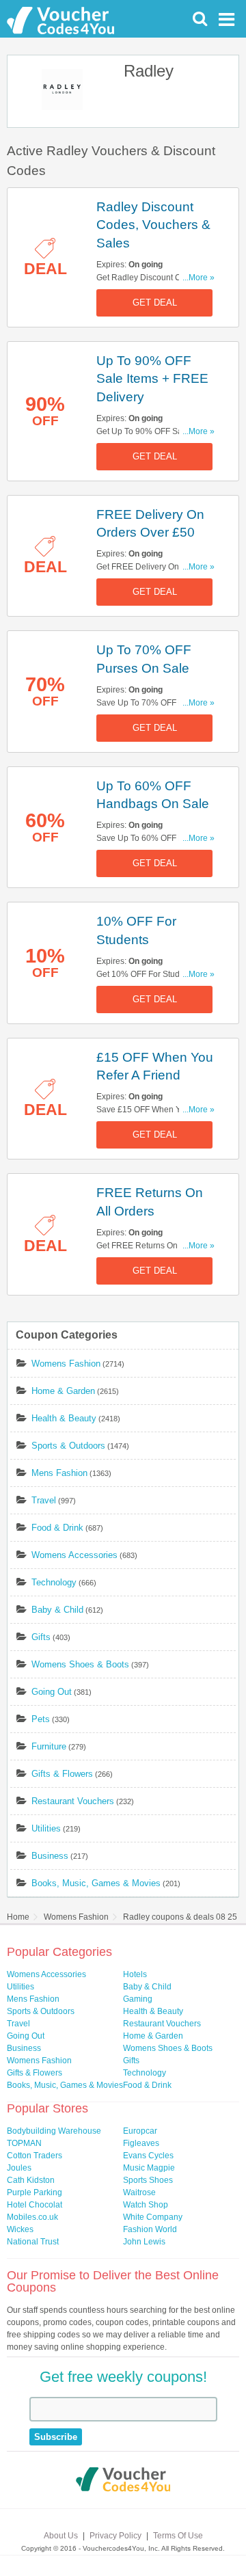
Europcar (140, 2131)
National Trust (33, 2242)
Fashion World (150, 2229)
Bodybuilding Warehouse (54, 2131)
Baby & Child (57, 1610)
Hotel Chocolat (35, 2205)
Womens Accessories (74, 1555)
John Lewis (144, 2242)
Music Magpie (149, 2168)
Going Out (52, 1692)
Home (18, 1917)
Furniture (49, 1746)
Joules (19, 2168)
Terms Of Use (178, 2536)
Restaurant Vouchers (73, 1801)
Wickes (20, 2229)
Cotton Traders (35, 2156)
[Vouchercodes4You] (123, 2481)
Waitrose (139, 2192)
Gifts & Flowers (62, 1774)
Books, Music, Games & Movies (96, 1883)
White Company (153, 2217)
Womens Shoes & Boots (80, 1664)
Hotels (135, 1974)
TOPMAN (24, 2143)
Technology (54, 1582)
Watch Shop (146, 2205)
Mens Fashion (59, 1473)
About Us (61, 2536)
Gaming (138, 1999)
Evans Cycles (148, 2156)
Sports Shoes (148, 2180)
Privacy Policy (115, 2536)
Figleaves (141, 2143)
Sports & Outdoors (68, 1446)
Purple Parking (35, 2192)
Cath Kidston (31, 2180)
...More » (199, 278)
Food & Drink (57, 1528)
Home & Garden (63, 1391)
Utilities (46, 1828)
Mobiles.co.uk (32, 2217)
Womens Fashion (66, 1364)
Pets (41, 1719)
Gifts (41, 1637)
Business (50, 1856)
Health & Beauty (64, 1418)
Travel (44, 1500)
